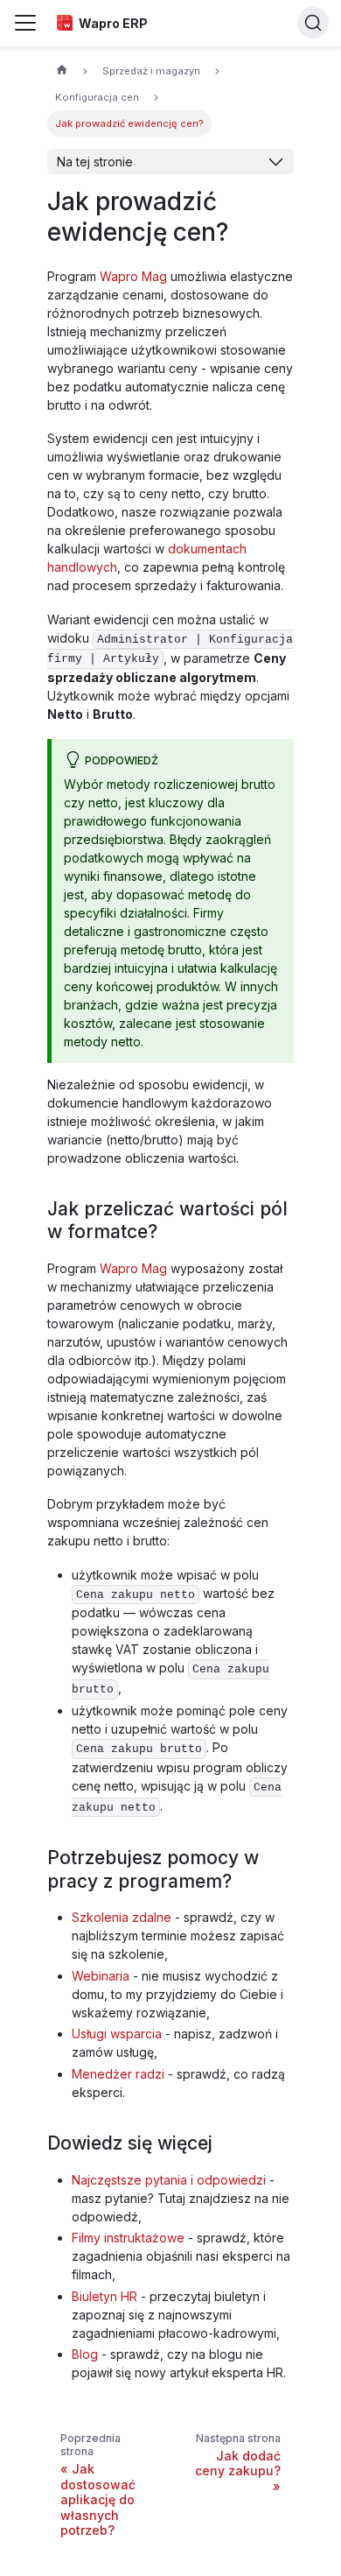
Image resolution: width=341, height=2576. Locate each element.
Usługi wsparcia (117, 2034)
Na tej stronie (95, 162)
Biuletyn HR (104, 2296)
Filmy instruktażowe (128, 2238)
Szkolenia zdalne (122, 1917)
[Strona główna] (62, 72)
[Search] (313, 23)
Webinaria (101, 1976)
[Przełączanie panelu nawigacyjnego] (25, 23)
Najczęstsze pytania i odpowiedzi (169, 2180)
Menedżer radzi (118, 2074)
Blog (85, 2354)
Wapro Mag (133, 276)
